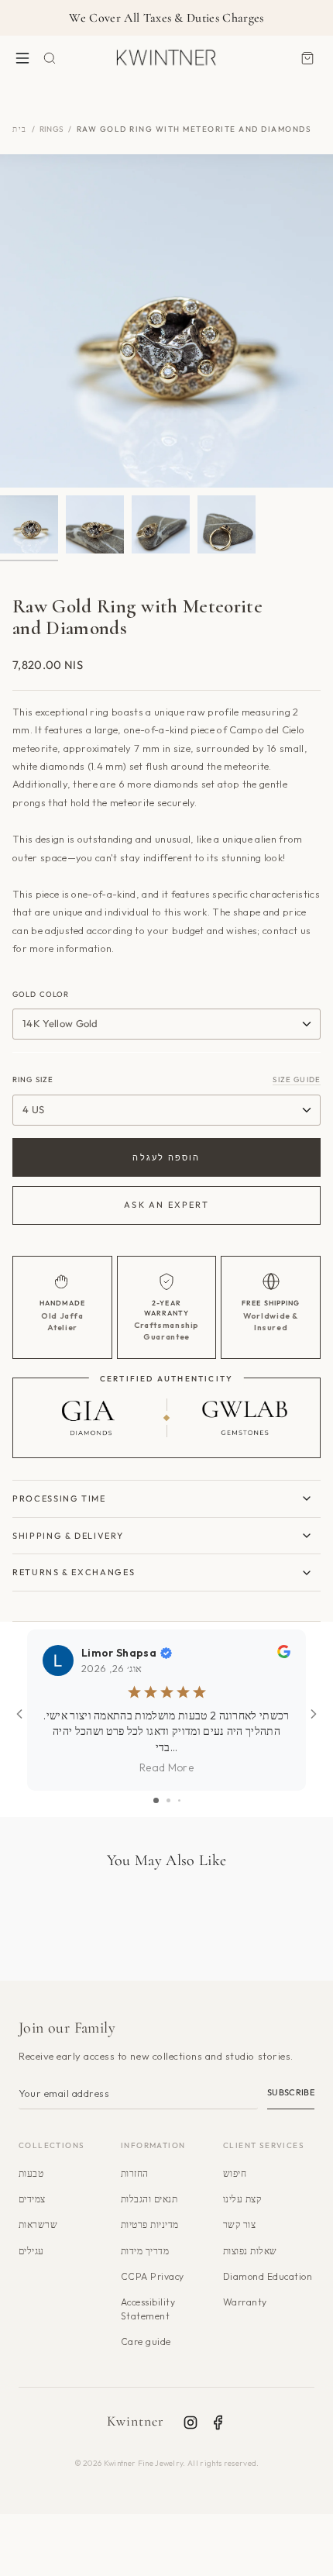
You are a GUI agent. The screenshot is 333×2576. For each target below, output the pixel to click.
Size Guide (297, 1079)
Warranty (245, 2302)
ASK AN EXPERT (166, 1205)
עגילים (31, 2251)
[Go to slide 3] (179, 1800)
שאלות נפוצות (250, 2251)
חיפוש (235, 2173)
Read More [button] (166, 1767)
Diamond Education (268, 2276)
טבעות (31, 2173)
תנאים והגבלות (149, 2199)
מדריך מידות (145, 2251)
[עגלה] (307, 58)
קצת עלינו (242, 2199)
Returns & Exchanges (74, 1572)
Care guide (146, 2342)
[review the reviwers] (284, 1654)
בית (20, 129)
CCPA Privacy (153, 2276)
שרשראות (38, 2224)
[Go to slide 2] (168, 1800)
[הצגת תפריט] (22, 58)
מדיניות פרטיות (150, 2224)
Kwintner (136, 2421)
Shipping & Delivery (68, 1536)
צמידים (32, 2199)
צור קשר (239, 2224)
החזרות (135, 2173)
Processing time (59, 1498)
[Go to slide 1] (156, 1800)
